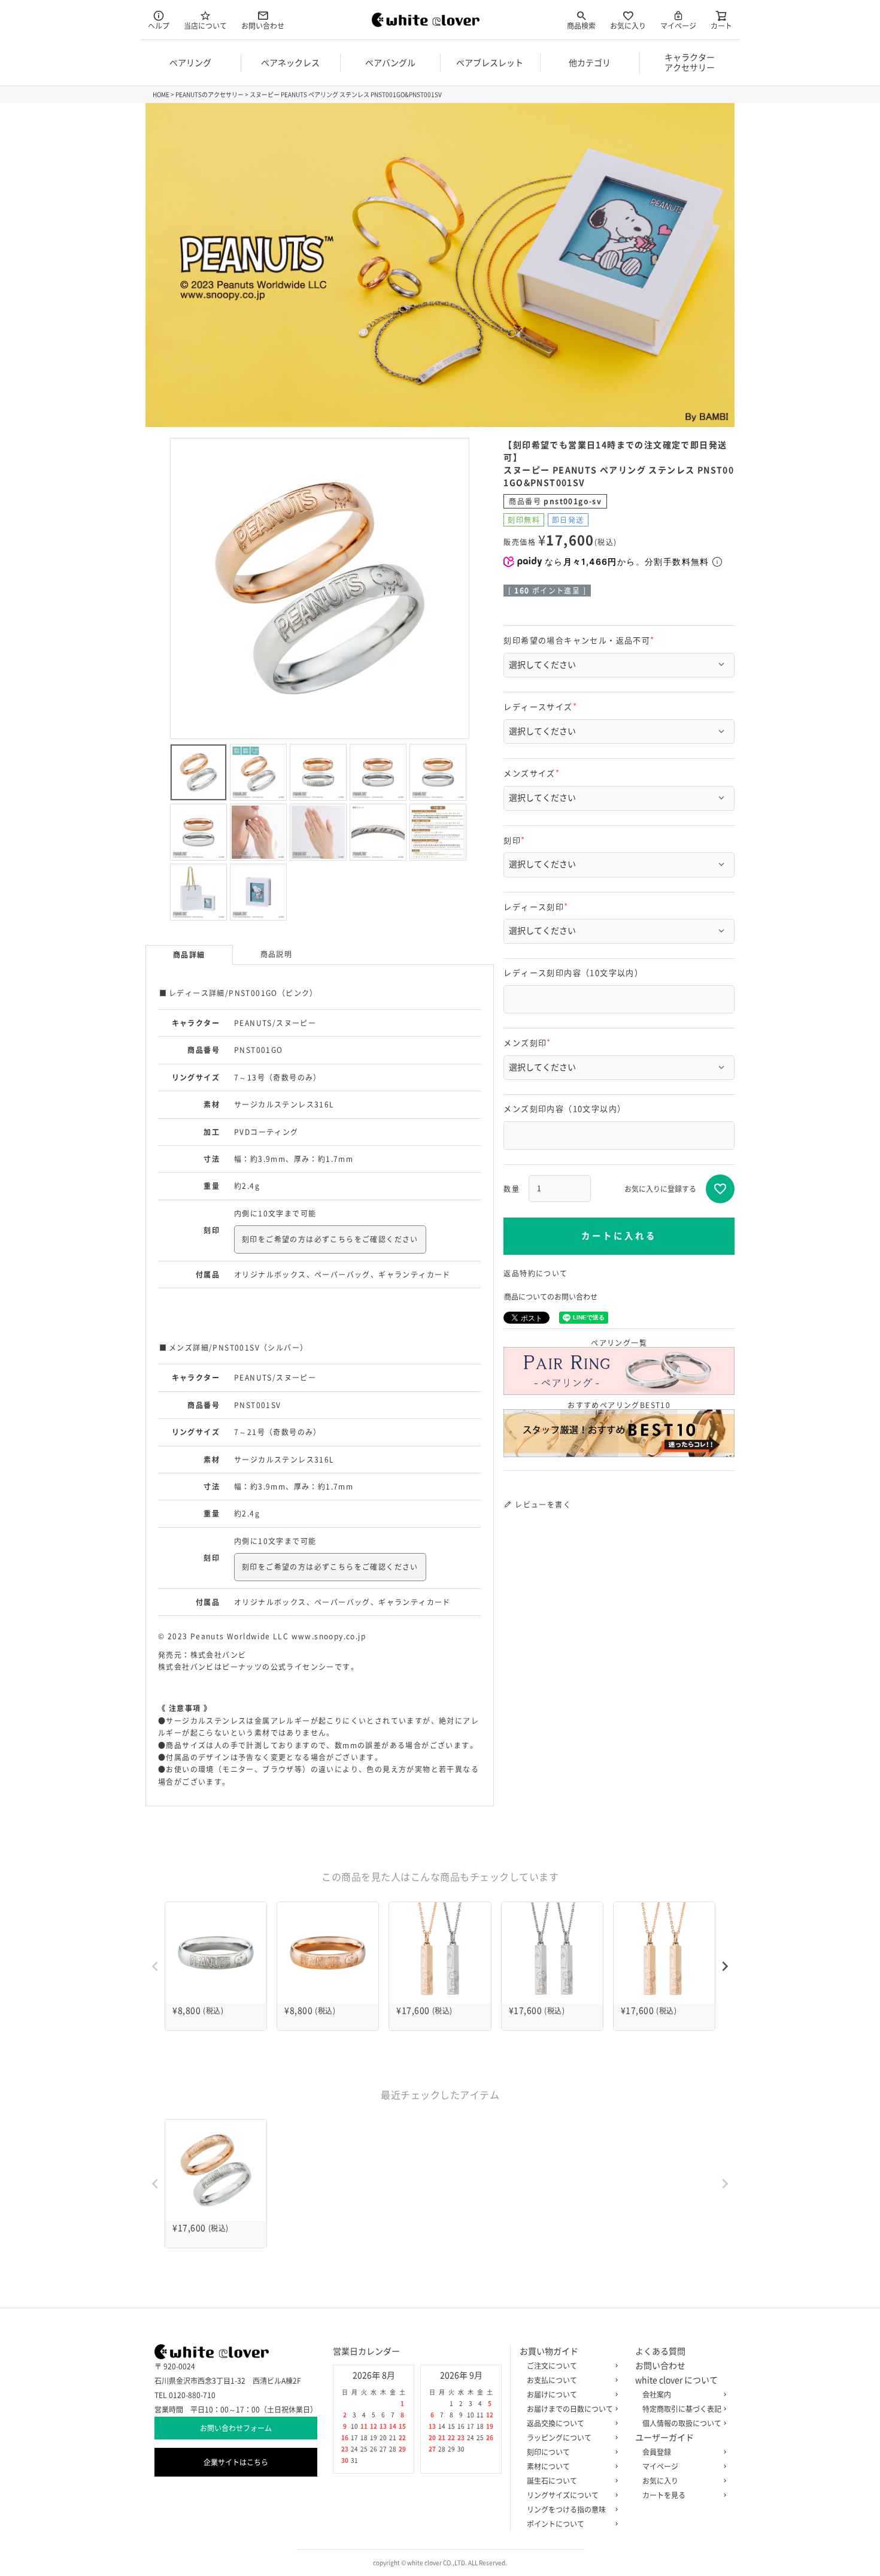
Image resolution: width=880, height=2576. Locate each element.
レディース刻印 (538, 907)
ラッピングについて (559, 2438)
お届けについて (552, 2395)
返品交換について (556, 2423)
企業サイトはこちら (236, 2462)
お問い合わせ (263, 26)
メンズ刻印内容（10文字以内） (565, 1109)
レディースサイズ (542, 707)
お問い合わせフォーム (236, 2428)
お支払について (552, 2380)
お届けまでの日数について (570, 2409)
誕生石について (552, 2481)
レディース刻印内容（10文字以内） (573, 973)
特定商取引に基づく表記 (682, 2409)
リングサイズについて (563, 2495)
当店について (205, 26)
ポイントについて (556, 2524)
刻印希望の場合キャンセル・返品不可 (581, 641)
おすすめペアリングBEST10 (619, 1405)
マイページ (678, 26)
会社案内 (657, 2395)
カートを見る (664, 2495)
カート (721, 26)
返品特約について (535, 1273)
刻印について (548, 2452)
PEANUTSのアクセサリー (210, 95)
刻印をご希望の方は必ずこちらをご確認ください (330, 1239)
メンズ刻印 (529, 1043)
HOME (161, 95)
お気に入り (628, 26)
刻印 (516, 841)
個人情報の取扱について (682, 2423)
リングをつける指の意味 (566, 2510)
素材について (548, 2466)
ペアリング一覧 (619, 1343)
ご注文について (552, 2366)
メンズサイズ (533, 774)
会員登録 (657, 2452)
